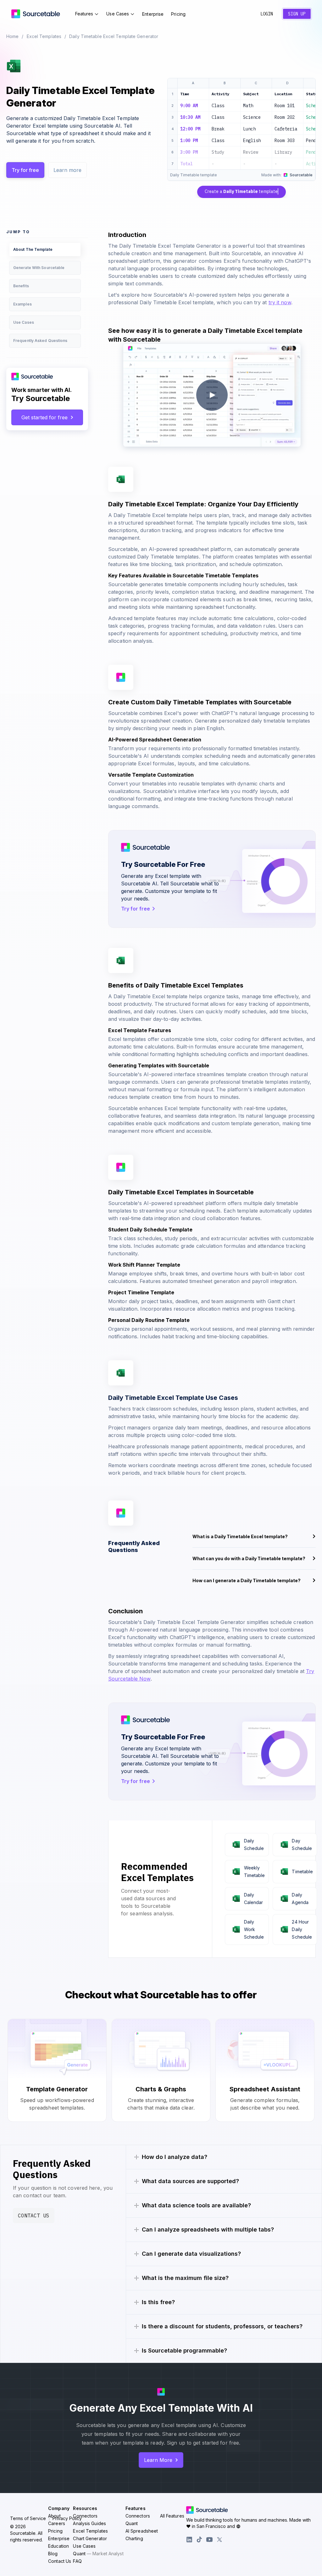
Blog (53, 2554)
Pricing (178, 14)
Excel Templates (44, 36)
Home (12, 36)
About (54, 2516)
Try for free (25, 170)
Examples (22, 304)
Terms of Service (28, 2518)
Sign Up (297, 14)
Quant (98, 2554)
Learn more (67, 170)
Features (84, 14)
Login (267, 14)
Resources (85, 2508)
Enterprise (153, 14)
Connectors (85, 2516)
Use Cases (118, 14)
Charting (134, 2538)
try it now (280, 302)
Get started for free (44, 417)
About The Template (33, 249)
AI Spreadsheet (142, 2531)
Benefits (21, 286)
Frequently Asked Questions (40, 341)
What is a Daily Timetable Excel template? (240, 1536)
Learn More (158, 2460)
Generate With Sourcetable (39, 268)
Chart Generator (90, 2538)
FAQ (77, 2561)
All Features (172, 2516)
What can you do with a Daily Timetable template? (249, 1558)
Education (58, 2546)
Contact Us (34, 2215)
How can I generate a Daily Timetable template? (247, 1580)
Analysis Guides (89, 2523)
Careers (57, 2523)
